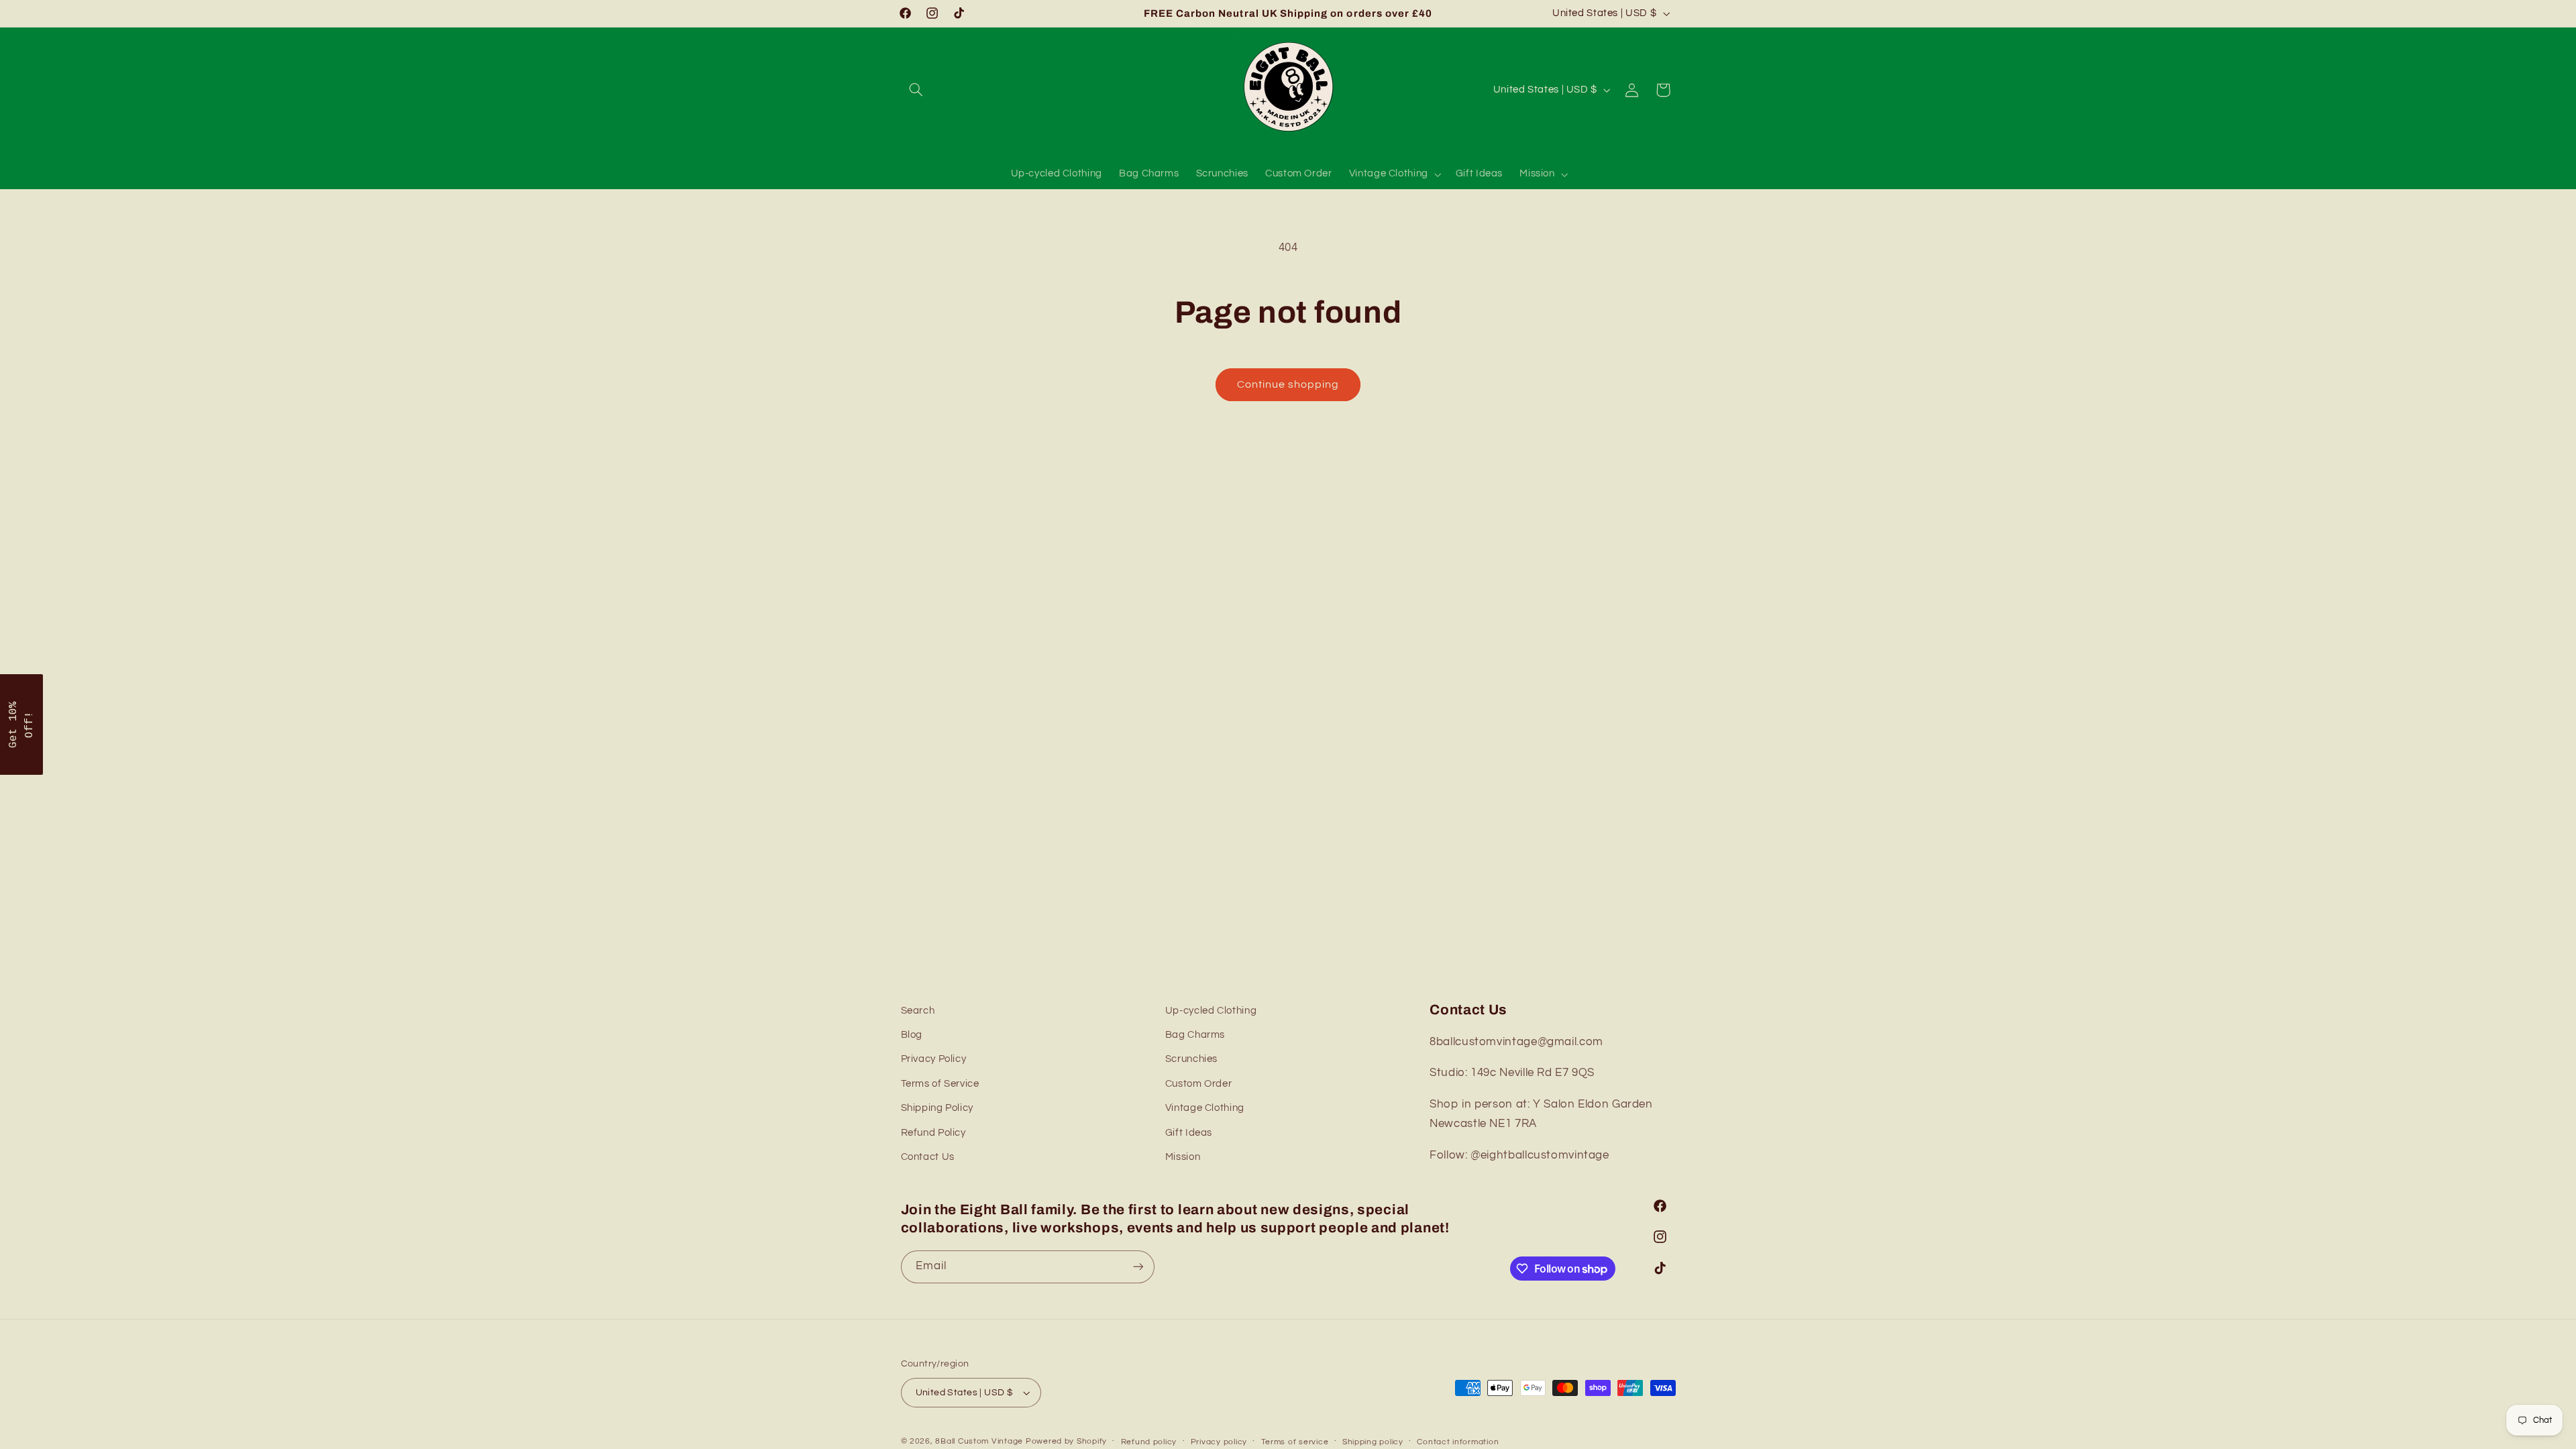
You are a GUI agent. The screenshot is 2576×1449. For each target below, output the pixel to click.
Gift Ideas (1189, 1133)
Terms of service (1295, 1442)
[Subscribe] (1138, 1267)
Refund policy (1149, 1442)
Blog (912, 1035)
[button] (916, 90)
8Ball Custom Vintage (980, 1441)
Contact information (1458, 1442)
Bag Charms (1195, 1035)
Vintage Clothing (1205, 1108)
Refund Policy (933, 1133)
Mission (1183, 1157)
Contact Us (928, 1157)
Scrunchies (1191, 1059)
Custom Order (1199, 1084)
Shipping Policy (937, 1108)
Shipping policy (1373, 1442)
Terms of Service (940, 1084)
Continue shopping (1288, 384)
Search (918, 1011)
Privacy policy (1219, 1442)
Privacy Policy (934, 1059)
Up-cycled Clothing (1211, 1011)
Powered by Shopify (1066, 1441)
